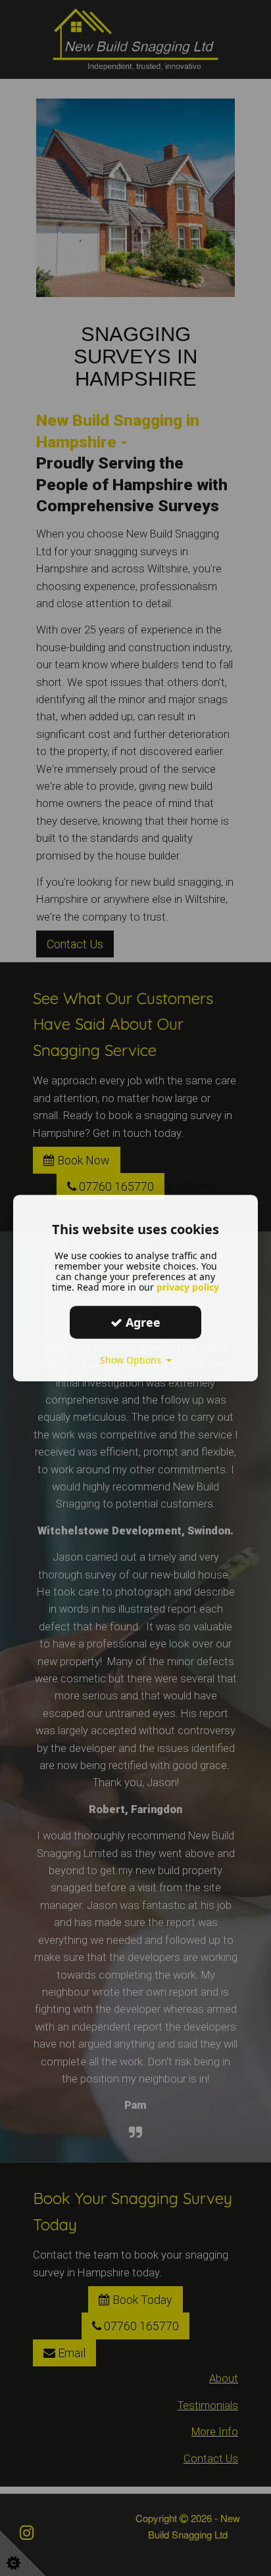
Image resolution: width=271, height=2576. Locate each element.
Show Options (133, 1360)
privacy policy (188, 1287)
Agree (141, 1322)
